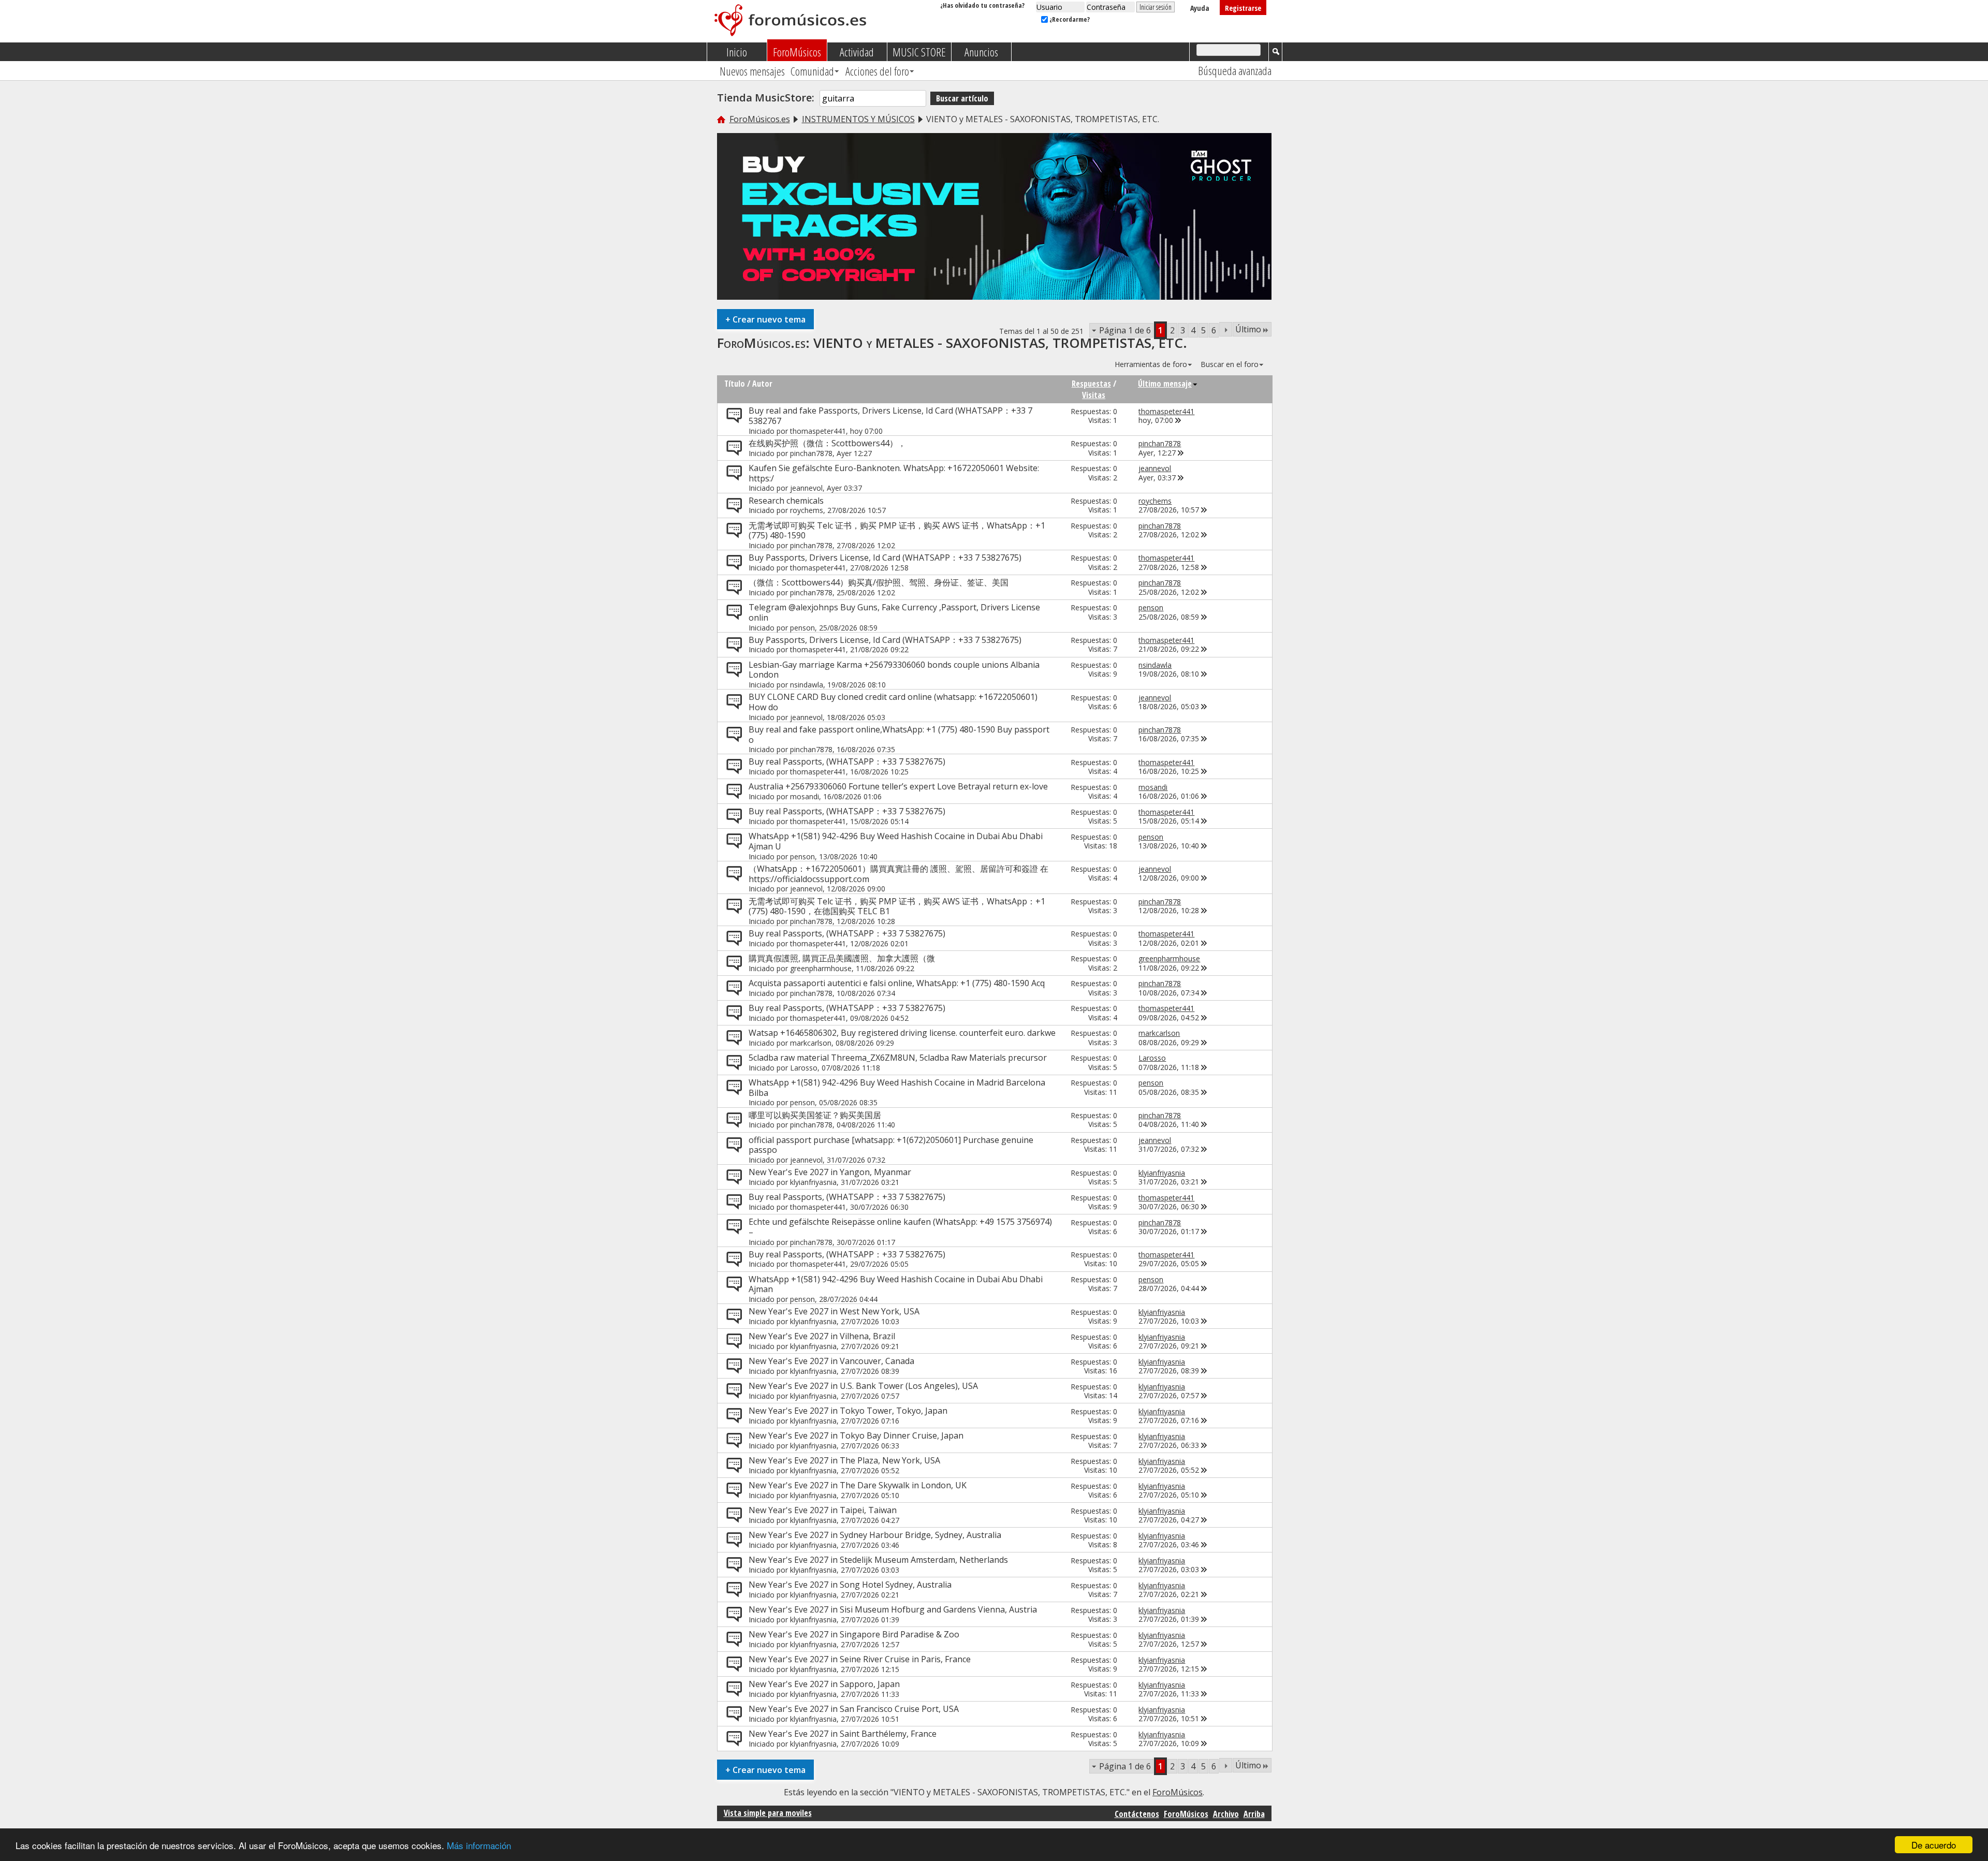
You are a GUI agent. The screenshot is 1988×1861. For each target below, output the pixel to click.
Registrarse (1243, 8)
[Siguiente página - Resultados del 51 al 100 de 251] (1226, 329)
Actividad (857, 52)
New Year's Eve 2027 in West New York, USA (834, 1311)
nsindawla (807, 685)
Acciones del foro (877, 71)
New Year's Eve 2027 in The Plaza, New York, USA (844, 1460)
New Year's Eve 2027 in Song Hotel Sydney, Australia (850, 1585)
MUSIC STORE (919, 52)
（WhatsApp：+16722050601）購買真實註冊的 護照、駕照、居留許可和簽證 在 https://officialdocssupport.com (898, 874)
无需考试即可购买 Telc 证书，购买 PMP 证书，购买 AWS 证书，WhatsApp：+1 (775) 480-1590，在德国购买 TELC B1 (897, 906)
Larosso (804, 1068)
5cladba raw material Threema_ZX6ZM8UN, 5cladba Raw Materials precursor (898, 1058)
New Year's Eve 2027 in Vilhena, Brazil (822, 1336)
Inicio (737, 52)
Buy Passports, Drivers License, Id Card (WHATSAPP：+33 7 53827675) (885, 558)
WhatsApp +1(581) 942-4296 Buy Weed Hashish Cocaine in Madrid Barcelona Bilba (897, 1088)
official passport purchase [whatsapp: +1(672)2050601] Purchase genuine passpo (891, 1145)
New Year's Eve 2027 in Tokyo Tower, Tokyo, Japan (848, 1411)
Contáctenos (1137, 1814)
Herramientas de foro (1151, 364)
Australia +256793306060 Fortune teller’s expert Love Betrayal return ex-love (898, 786)
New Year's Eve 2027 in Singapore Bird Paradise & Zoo (854, 1634)
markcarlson (811, 1043)
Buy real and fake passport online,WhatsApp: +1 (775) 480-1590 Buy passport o (899, 735)
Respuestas (1091, 384)
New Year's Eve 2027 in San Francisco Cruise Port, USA (854, 1709)
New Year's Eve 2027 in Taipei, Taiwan (823, 1510)
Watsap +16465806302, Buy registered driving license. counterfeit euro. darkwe (902, 1033)
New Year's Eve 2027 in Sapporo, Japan (824, 1684)
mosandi (805, 796)
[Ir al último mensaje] (1178, 420)
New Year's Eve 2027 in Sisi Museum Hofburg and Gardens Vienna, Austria (893, 1609)
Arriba (1254, 1814)
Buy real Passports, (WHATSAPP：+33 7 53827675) (847, 761)
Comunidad (812, 71)
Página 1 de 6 (1125, 330)
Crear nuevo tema (765, 319)
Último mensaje (1165, 384)
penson (802, 628)
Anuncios (981, 52)
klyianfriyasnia (813, 1182)
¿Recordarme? (1069, 19)
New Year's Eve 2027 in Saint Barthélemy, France (843, 1734)
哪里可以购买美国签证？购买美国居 (815, 1115)
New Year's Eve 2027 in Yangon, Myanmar (830, 1172)
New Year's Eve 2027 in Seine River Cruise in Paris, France (860, 1659)
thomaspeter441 (818, 431)
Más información (479, 1845)
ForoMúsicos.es (760, 119)
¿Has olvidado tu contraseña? (982, 5)
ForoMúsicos (797, 52)
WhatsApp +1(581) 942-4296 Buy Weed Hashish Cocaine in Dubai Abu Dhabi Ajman (896, 1284)
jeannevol (806, 488)
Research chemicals (786, 501)
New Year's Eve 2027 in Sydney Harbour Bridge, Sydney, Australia (875, 1535)
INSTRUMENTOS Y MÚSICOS (858, 119)
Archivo (1226, 1814)
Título (735, 384)
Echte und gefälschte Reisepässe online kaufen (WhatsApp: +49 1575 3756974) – (900, 1227)
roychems (807, 510)
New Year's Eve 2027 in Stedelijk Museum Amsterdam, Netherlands (878, 1560)
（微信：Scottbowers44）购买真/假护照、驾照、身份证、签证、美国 (879, 582)
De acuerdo (1934, 1845)
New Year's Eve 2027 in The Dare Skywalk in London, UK (858, 1485)
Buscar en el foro (1230, 364)
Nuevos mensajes (752, 71)
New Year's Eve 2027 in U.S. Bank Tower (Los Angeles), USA (863, 1386)
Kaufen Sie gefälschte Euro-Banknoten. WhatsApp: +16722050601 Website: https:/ (894, 473)
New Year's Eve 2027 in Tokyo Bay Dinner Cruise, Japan (856, 1435)
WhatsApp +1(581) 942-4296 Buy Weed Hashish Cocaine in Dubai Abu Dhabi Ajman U (896, 841)
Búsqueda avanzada (1235, 70)
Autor (762, 384)
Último (1248, 329)
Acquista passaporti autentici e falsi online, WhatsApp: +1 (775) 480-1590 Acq (897, 983)
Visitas (1094, 395)
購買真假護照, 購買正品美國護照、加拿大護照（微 (842, 958)
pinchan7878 (811, 453)
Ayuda (1200, 8)
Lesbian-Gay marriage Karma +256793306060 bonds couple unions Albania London (894, 670)
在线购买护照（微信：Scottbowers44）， (827, 443)
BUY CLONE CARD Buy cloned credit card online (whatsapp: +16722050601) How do (893, 702)
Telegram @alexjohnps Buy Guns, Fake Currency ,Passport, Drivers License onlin (894, 612)
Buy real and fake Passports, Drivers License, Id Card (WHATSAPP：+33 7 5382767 (890, 416)
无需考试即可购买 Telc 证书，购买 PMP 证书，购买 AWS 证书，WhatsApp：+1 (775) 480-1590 (897, 531)
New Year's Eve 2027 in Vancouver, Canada (831, 1361)
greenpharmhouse (821, 968)
